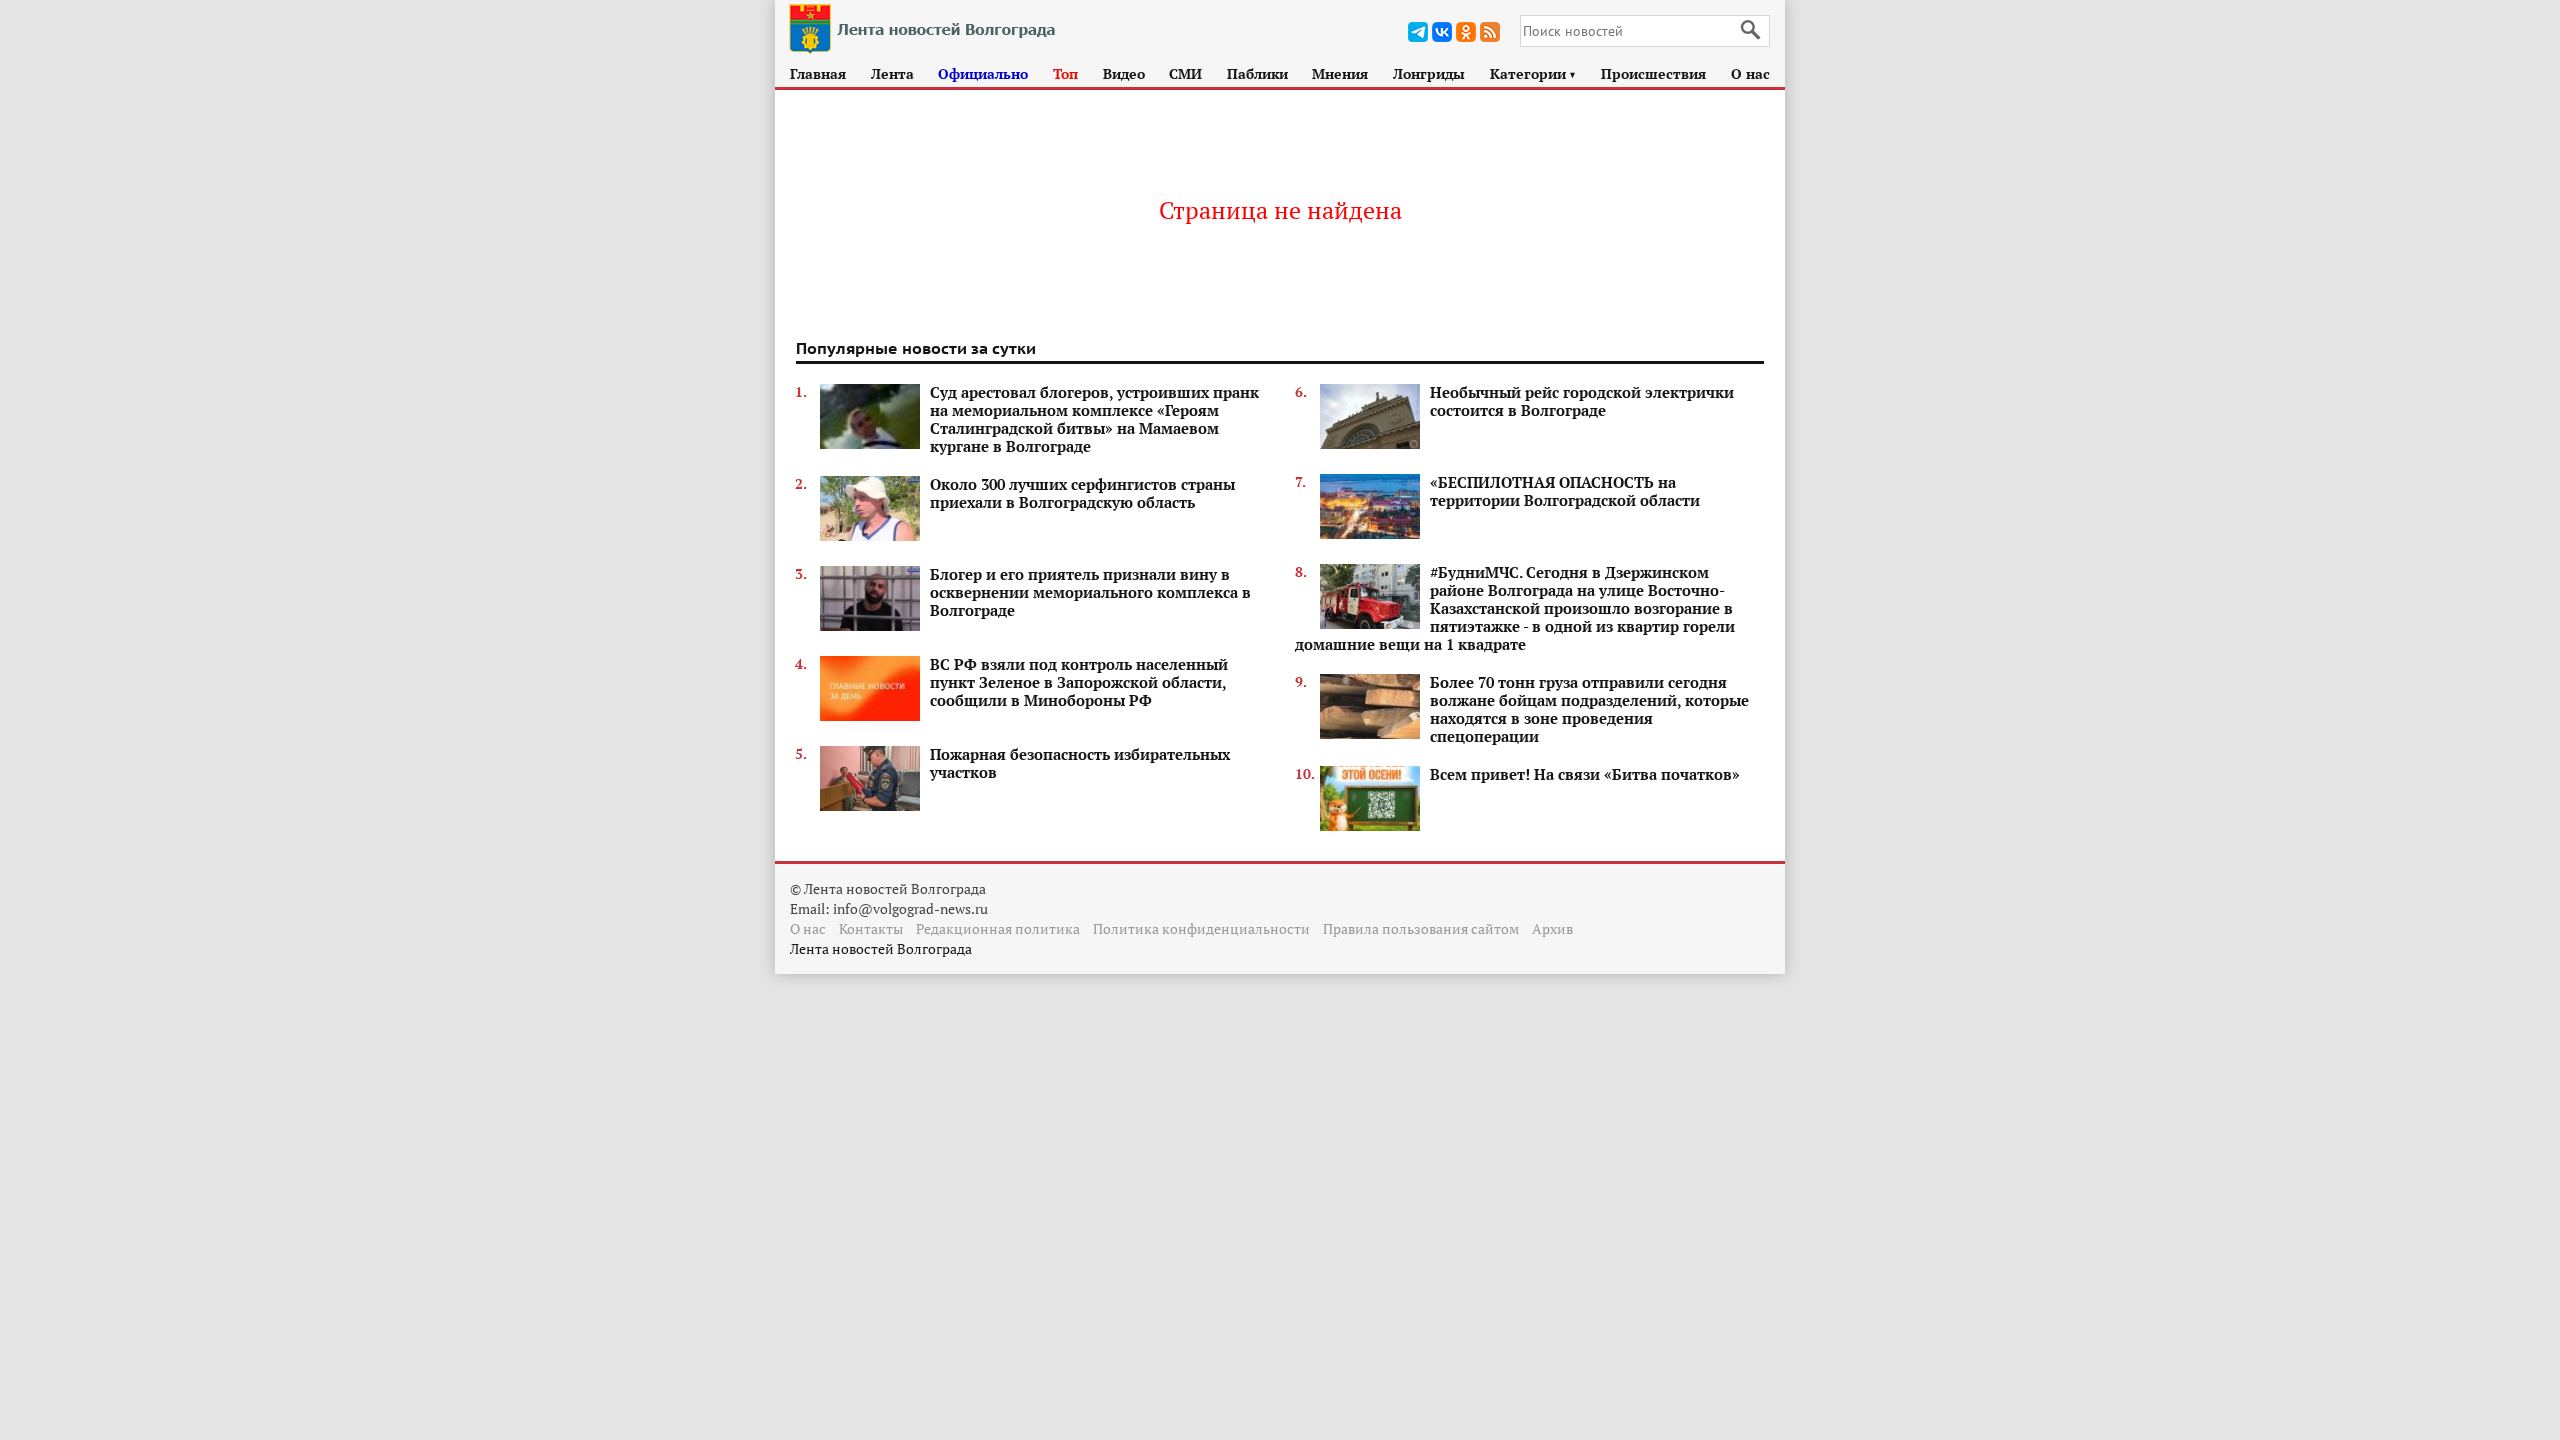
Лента (892, 73)
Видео (1124, 73)
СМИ (1185, 73)
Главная (818, 73)
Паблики (1257, 73)
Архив (1552, 928)
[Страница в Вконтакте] (1442, 32)
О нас (1750, 73)
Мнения (1340, 73)
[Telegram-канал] (1418, 32)
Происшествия (1653, 73)
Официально (983, 73)
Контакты (871, 928)
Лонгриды (1429, 73)
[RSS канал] (1490, 32)
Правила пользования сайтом (1421, 928)
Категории (1533, 73)
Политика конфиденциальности (1201, 928)
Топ (1065, 73)
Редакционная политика (998, 928)
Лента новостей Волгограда (881, 948)
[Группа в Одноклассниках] (1466, 32)
